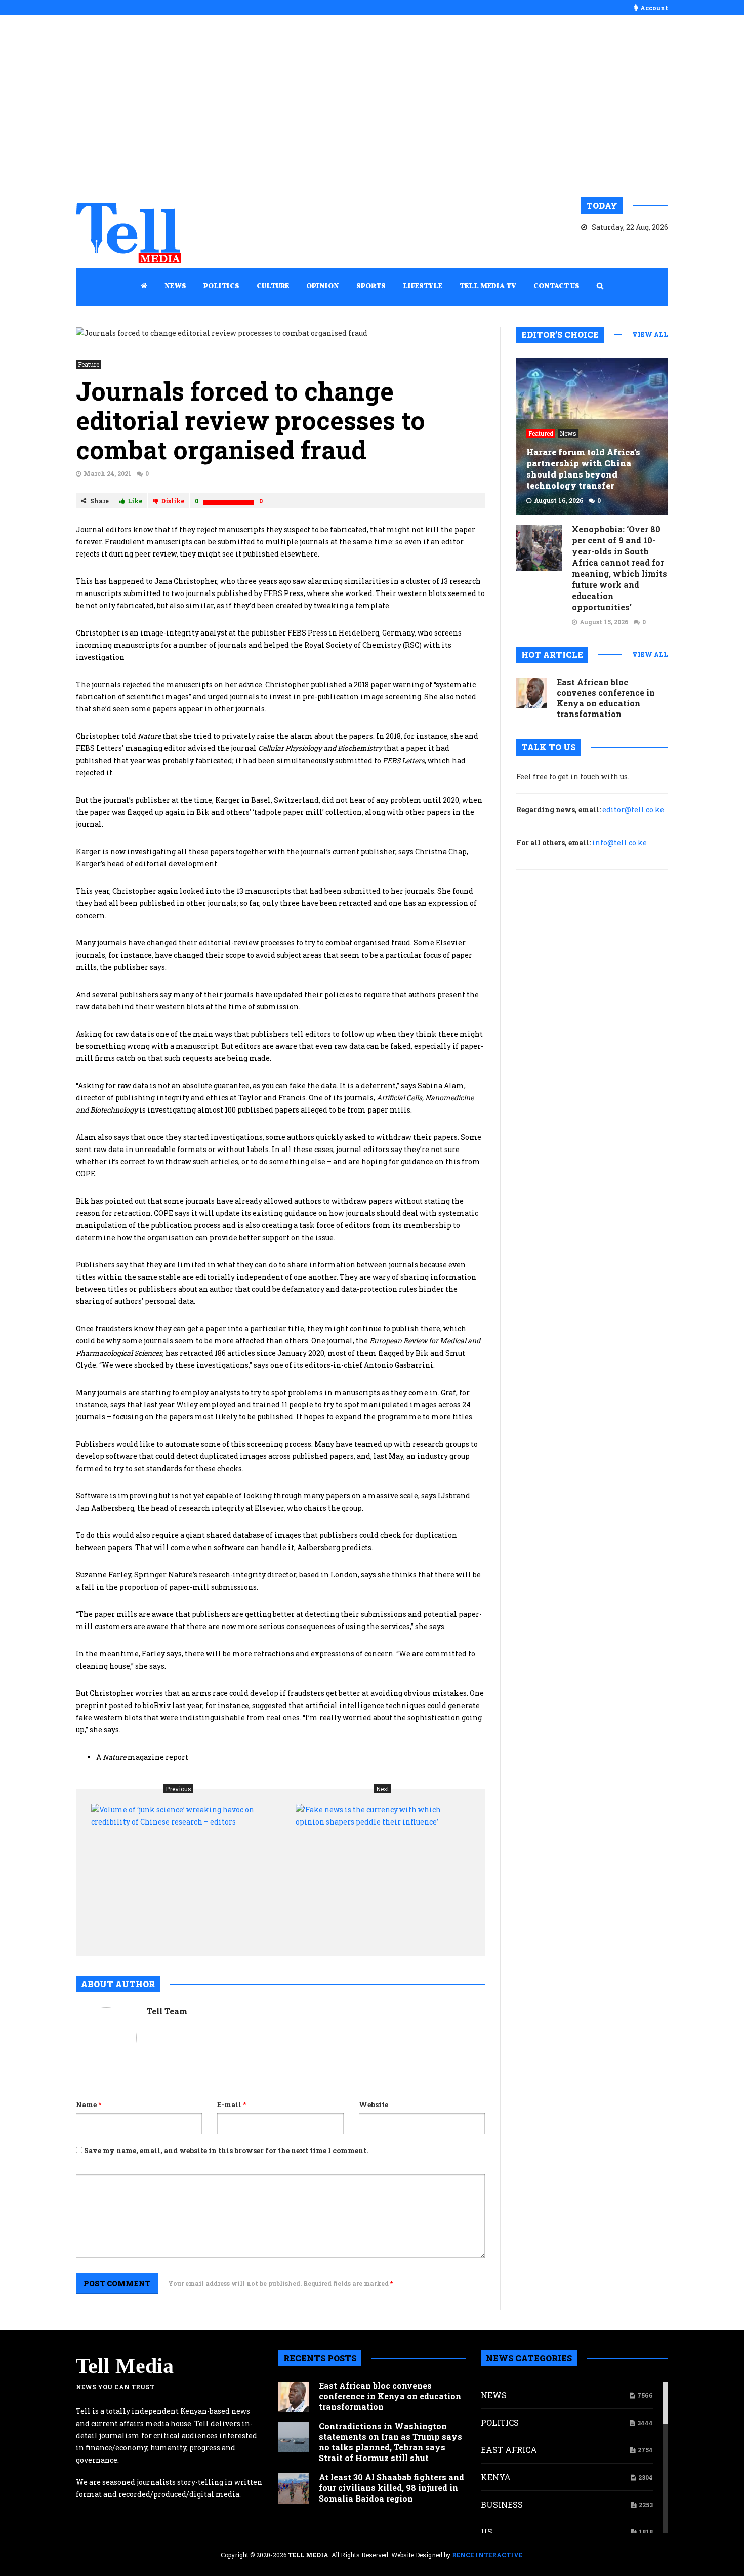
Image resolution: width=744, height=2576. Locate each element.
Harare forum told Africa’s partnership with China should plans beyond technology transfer (583, 469)
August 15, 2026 (604, 622)
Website (374, 2104)
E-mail (232, 2104)
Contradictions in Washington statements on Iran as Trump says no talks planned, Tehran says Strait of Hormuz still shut (390, 2442)
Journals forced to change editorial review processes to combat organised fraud (251, 420)
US (487, 2532)
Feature (89, 364)
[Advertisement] (372, 106)
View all (650, 334)
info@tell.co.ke (619, 842)
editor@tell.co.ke (633, 809)
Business (502, 2504)
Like (135, 501)
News (568, 433)
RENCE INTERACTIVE (487, 2555)
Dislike (173, 501)
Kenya (496, 2477)
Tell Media (125, 2366)
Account (654, 8)
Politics (500, 2422)
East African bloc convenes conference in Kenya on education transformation (606, 698)
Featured (541, 433)
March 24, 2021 (108, 473)
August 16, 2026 (559, 500)
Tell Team (167, 2011)
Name (89, 2104)
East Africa (509, 2450)
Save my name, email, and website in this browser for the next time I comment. (226, 2150)
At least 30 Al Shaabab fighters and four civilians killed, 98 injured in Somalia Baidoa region (391, 2488)
